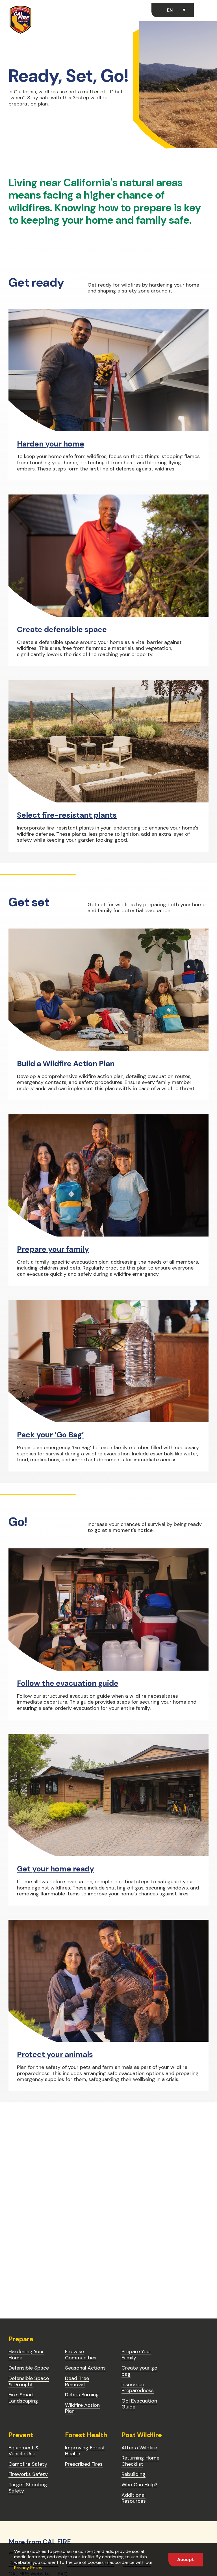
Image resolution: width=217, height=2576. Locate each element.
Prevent (21, 2435)
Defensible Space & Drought (29, 2381)
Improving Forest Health (85, 2451)
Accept (186, 2559)
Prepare (21, 2339)
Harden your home (51, 444)
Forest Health (86, 2435)
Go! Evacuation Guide (139, 2404)
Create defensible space (62, 629)
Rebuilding (134, 2474)
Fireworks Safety (28, 2474)
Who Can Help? (139, 2485)
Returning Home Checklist (140, 2461)
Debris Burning (82, 2395)
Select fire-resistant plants (67, 815)
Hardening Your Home (26, 2355)
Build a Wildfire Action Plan (66, 1063)
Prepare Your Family (136, 2355)
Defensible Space (29, 2368)
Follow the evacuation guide (68, 1683)
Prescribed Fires (84, 2464)
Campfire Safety (28, 2464)
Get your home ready (56, 1869)
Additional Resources (134, 2498)
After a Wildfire (139, 2448)
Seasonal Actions (85, 2368)
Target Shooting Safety (28, 2488)
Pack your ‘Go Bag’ (50, 1435)
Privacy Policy (28, 2568)
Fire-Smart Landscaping (23, 2398)
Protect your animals (55, 2054)
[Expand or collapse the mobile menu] (204, 12)
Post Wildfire (142, 2435)
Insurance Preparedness (138, 2388)
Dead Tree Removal (77, 2381)
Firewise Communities (81, 2355)
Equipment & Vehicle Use (24, 2451)
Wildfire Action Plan (82, 2408)
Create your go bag (139, 2371)
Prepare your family (53, 1249)
